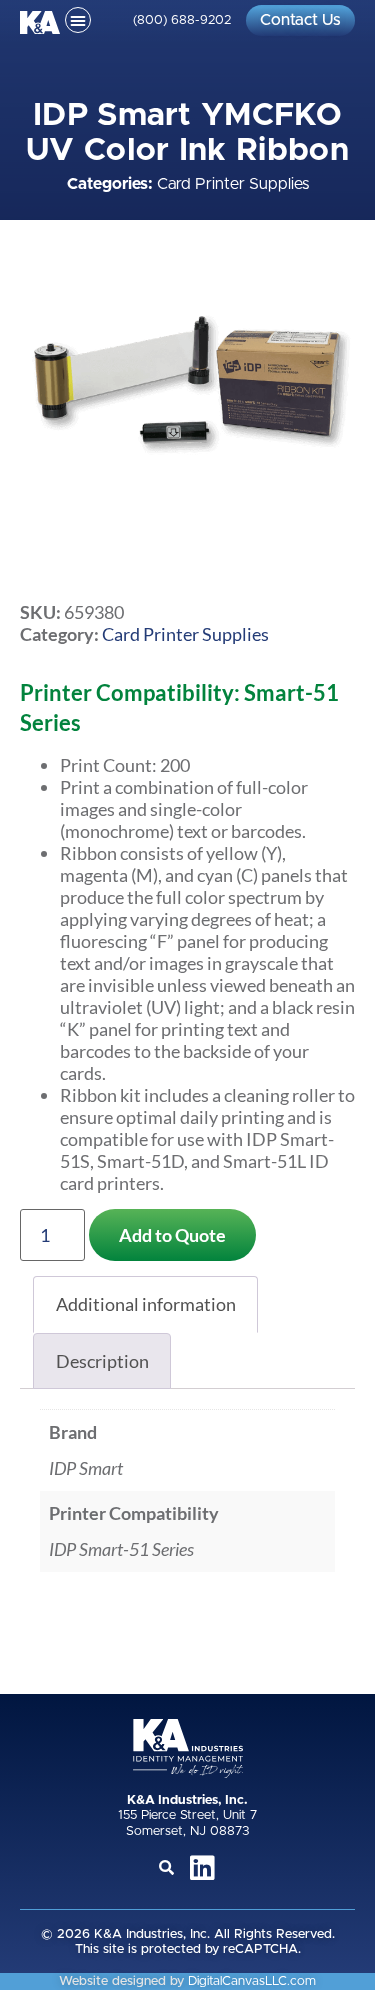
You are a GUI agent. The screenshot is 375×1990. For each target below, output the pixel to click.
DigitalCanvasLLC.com (252, 1981)
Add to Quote (172, 1235)
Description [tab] (102, 1361)
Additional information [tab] (146, 1304)
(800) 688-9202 (182, 20)
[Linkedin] (203, 1868)
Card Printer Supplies (233, 184)
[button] (78, 20)
